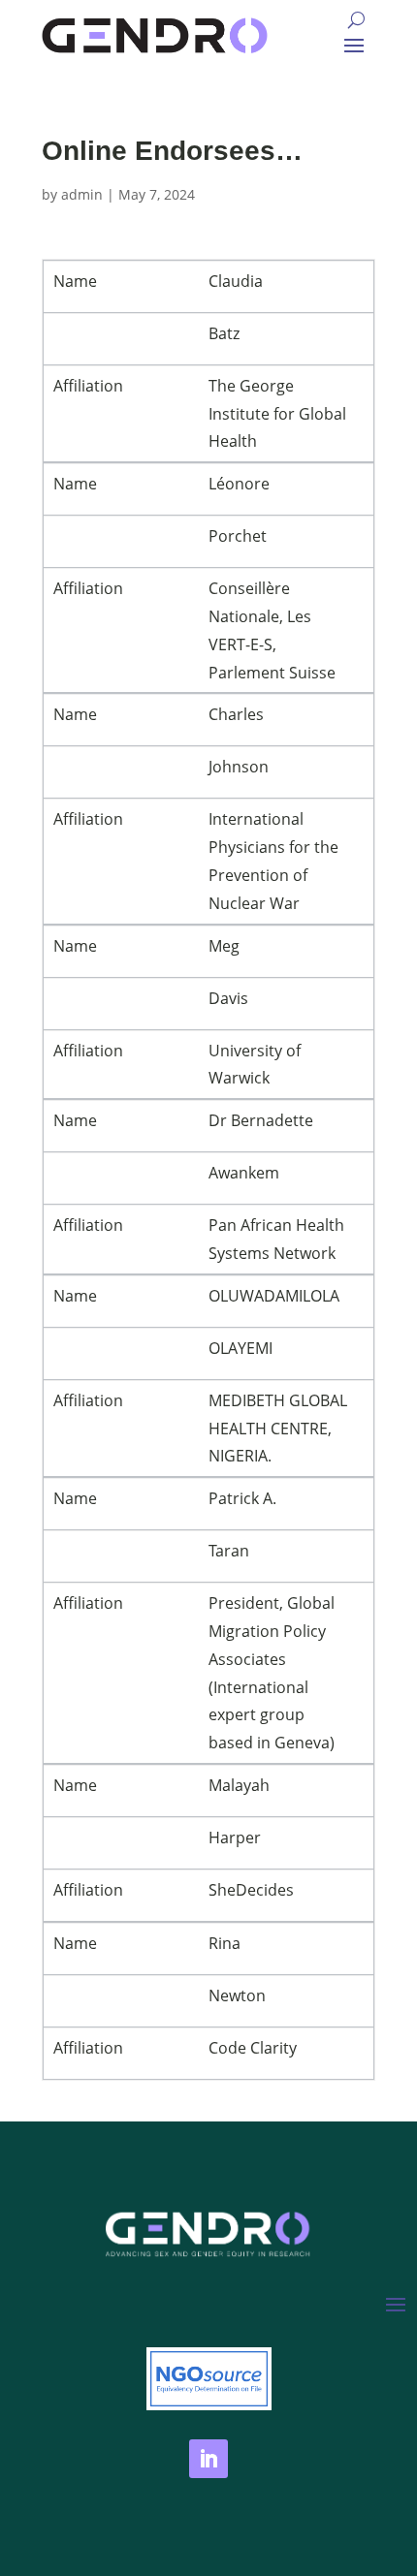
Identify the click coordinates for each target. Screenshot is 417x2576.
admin (82, 194)
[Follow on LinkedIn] (208, 2459)
